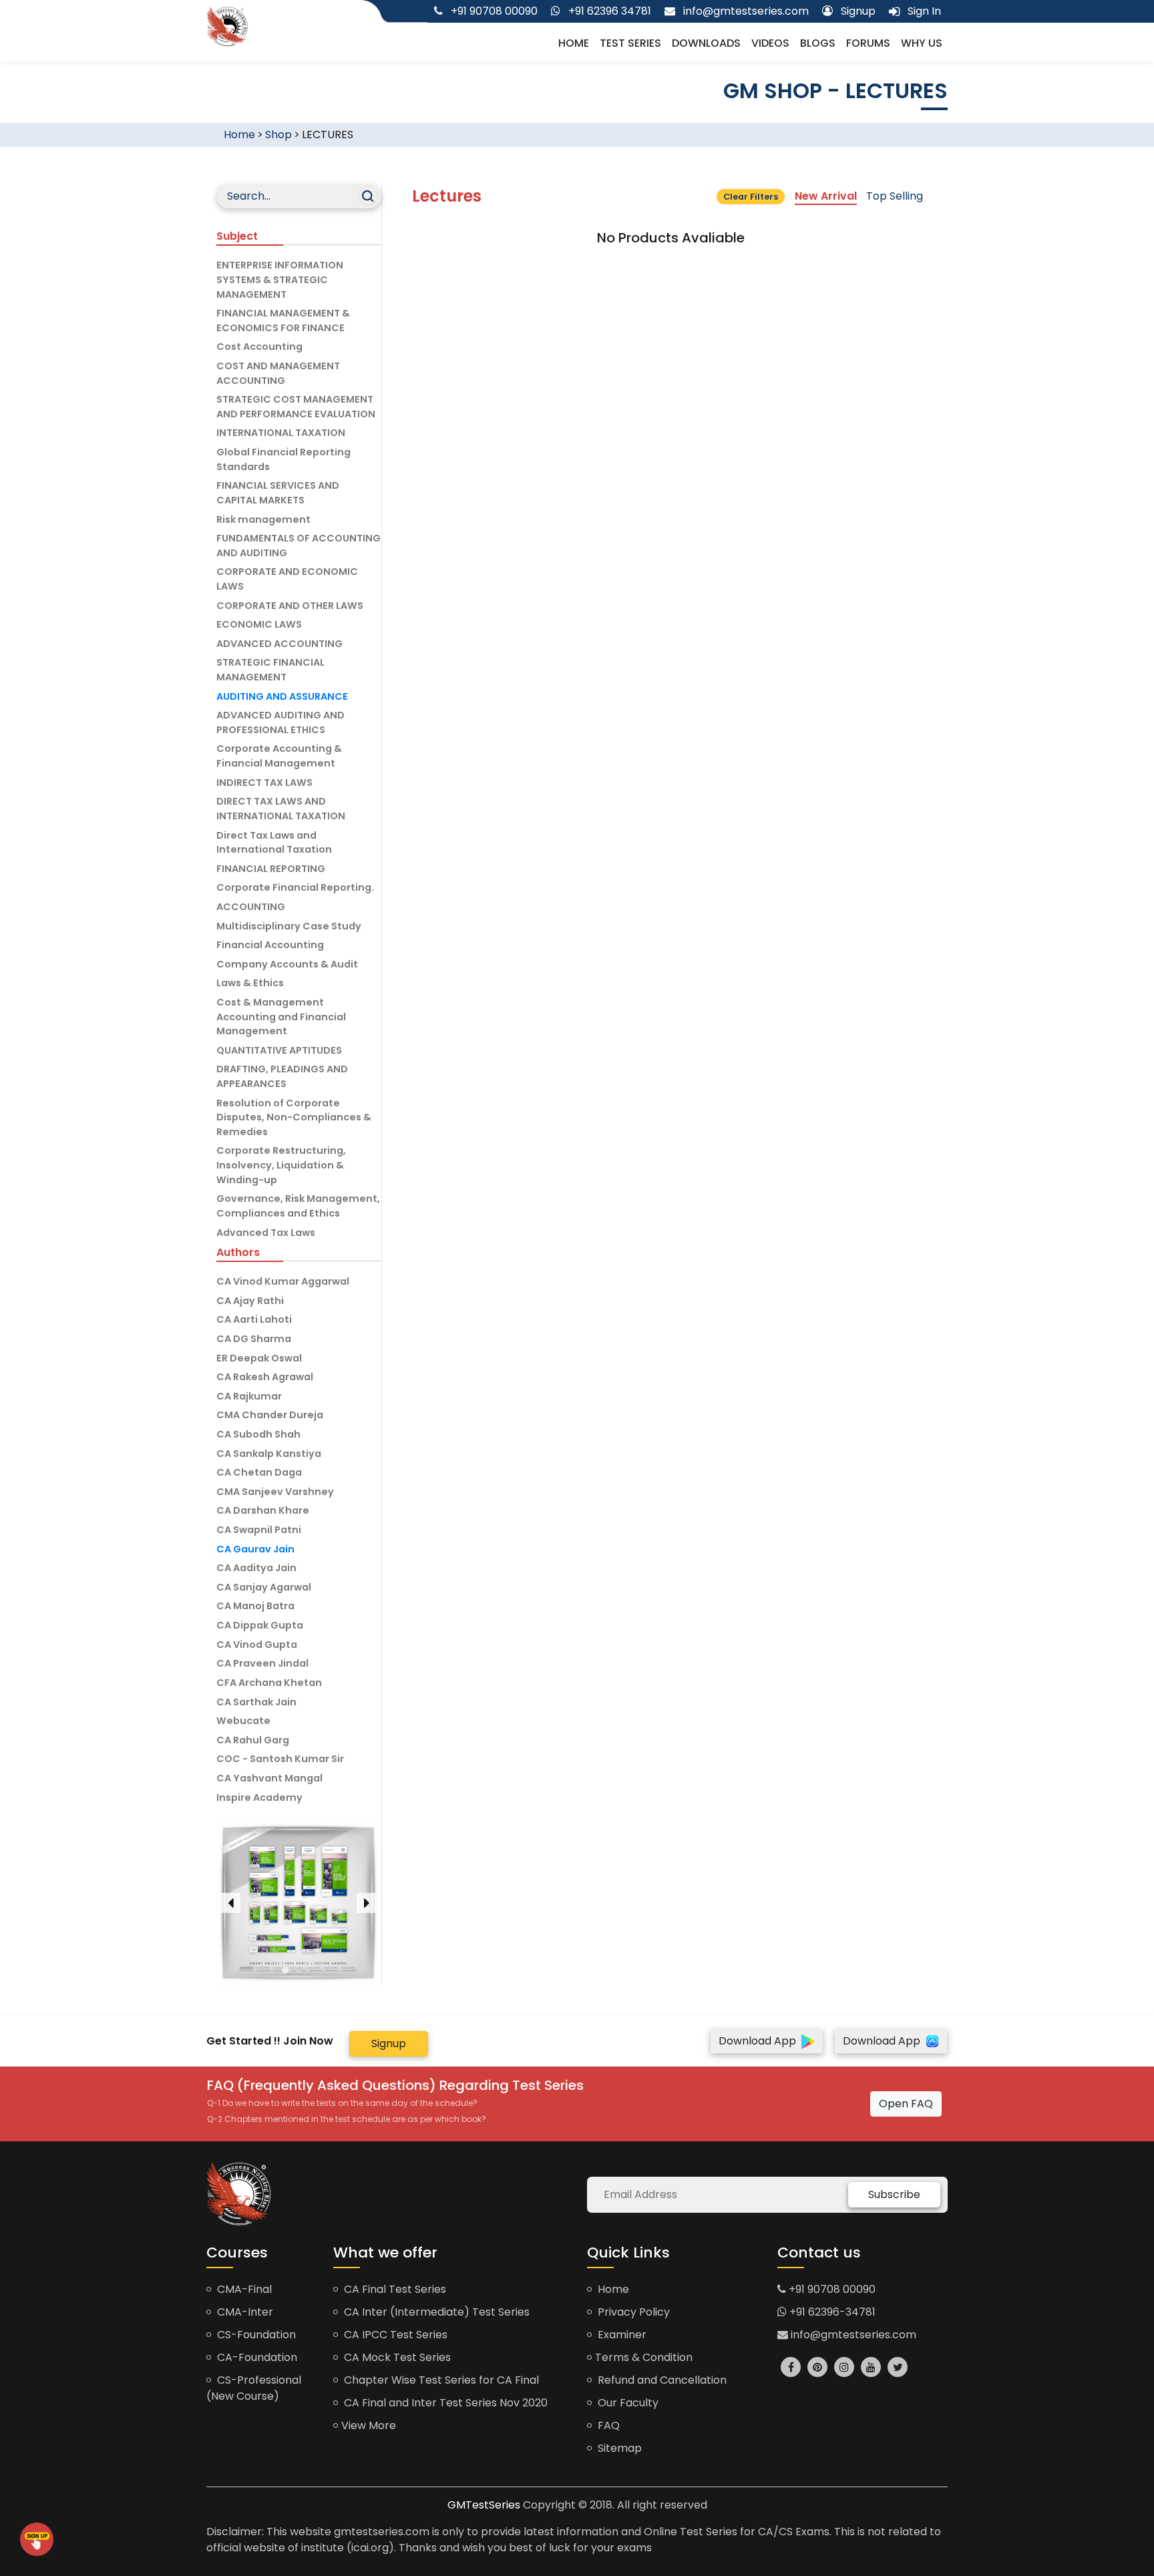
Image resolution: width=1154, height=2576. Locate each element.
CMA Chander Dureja (270, 1415)
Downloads (706, 43)
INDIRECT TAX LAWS (264, 783)
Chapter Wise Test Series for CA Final (440, 2380)
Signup (389, 2044)
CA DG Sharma (254, 1339)
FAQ (607, 2425)
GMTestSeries (484, 2505)
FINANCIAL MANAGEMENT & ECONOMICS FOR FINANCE (283, 320)
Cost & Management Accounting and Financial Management (281, 1017)
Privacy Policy (632, 2312)
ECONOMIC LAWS (259, 624)
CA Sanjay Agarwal (264, 1587)
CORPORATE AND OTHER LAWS (290, 606)
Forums (868, 43)
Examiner (621, 2335)
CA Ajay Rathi (250, 1301)
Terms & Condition (644, 2357)
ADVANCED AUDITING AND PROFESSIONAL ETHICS (280, 722)
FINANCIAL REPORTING (271, 869)
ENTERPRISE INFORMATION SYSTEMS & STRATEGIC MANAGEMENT (280, 279)
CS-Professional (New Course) (254, 2388)
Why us (922, 43)
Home (574, 43)
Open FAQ (906, 2104)
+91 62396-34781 (831, 2312)
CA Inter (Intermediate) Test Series (435, 2312)
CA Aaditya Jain (256, 1568)
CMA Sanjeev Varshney (275, 1492)
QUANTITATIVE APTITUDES (279, 1050)
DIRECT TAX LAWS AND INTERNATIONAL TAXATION (281, 809)
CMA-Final (243, 2289)
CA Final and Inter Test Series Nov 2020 (444, 2403)
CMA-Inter (244, 2312)
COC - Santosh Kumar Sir (280, 1759)
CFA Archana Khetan (269, 1683)
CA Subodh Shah (258, 1434)
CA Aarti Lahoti (254, 1319)
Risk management (263, 519)
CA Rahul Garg (253, 1740)
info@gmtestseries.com (852, 2335)
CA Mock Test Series (396, 2357)
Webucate (243, 1721)
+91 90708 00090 (831, 2289)
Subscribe (894, 2194)
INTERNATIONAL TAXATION (281, 433)
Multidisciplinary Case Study (289, 926)
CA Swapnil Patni (259, 1530)
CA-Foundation (256, 2357)
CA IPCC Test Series (394, 2335)
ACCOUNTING (251, 907)
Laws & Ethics (250, 983)
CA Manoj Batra (255, 1606)
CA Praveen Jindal (262, 1663)
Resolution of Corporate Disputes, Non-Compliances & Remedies (294, 1117)
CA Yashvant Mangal (269, 1778)
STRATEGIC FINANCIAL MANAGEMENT (270, 670)
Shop (278, 135)
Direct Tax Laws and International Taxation (274, 843)
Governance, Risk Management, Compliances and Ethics (298, 1206)
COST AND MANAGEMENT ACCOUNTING (278, 373)
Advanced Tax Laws (266, 1233)
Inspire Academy (259, 1797)
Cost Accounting (259, 347)
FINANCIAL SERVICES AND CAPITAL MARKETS (278, 493)
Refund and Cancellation (661, 2380)
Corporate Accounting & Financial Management (279, 756)
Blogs (818, 43)
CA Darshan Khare (263, 1510)
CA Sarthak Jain (256, 1702)
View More (369, 2425)
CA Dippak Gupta (260, 1625)
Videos (770, 43)
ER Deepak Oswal (259, 1358)
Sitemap (618, 2448)
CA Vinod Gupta (257, 1645)
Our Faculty (627, 2403)
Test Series (630, 43)
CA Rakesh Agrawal (265, 1377)
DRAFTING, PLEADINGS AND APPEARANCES (282, 1076)
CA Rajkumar (249, 1396)
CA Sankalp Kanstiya (269, 1454)
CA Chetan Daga (259, 1472)
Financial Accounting (270, 945)
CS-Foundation (255, 2335)
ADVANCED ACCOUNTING (279, 644)
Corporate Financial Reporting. (295, 887)
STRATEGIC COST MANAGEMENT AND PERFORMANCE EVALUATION (296, 407)
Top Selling (895, 196)
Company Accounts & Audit (287, 964)
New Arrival (826, 196)
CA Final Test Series (394, 2289)
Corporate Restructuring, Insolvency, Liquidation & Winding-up (281, 1165)
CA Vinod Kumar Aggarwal (283, 1281)
